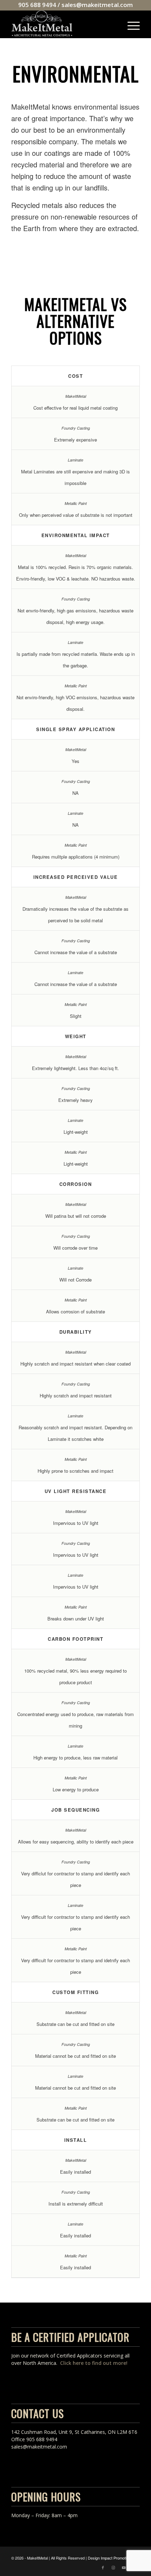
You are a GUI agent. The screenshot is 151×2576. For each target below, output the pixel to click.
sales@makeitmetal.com (97, 5)
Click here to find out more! (94, 2363)
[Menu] (130, 24)
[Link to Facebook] (103, 2567)
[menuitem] (130, 24)
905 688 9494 (37, 5)
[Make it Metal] (63, 24)
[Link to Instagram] (113, 2567)
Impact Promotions (117, 2558)
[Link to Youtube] (124, 2567)
